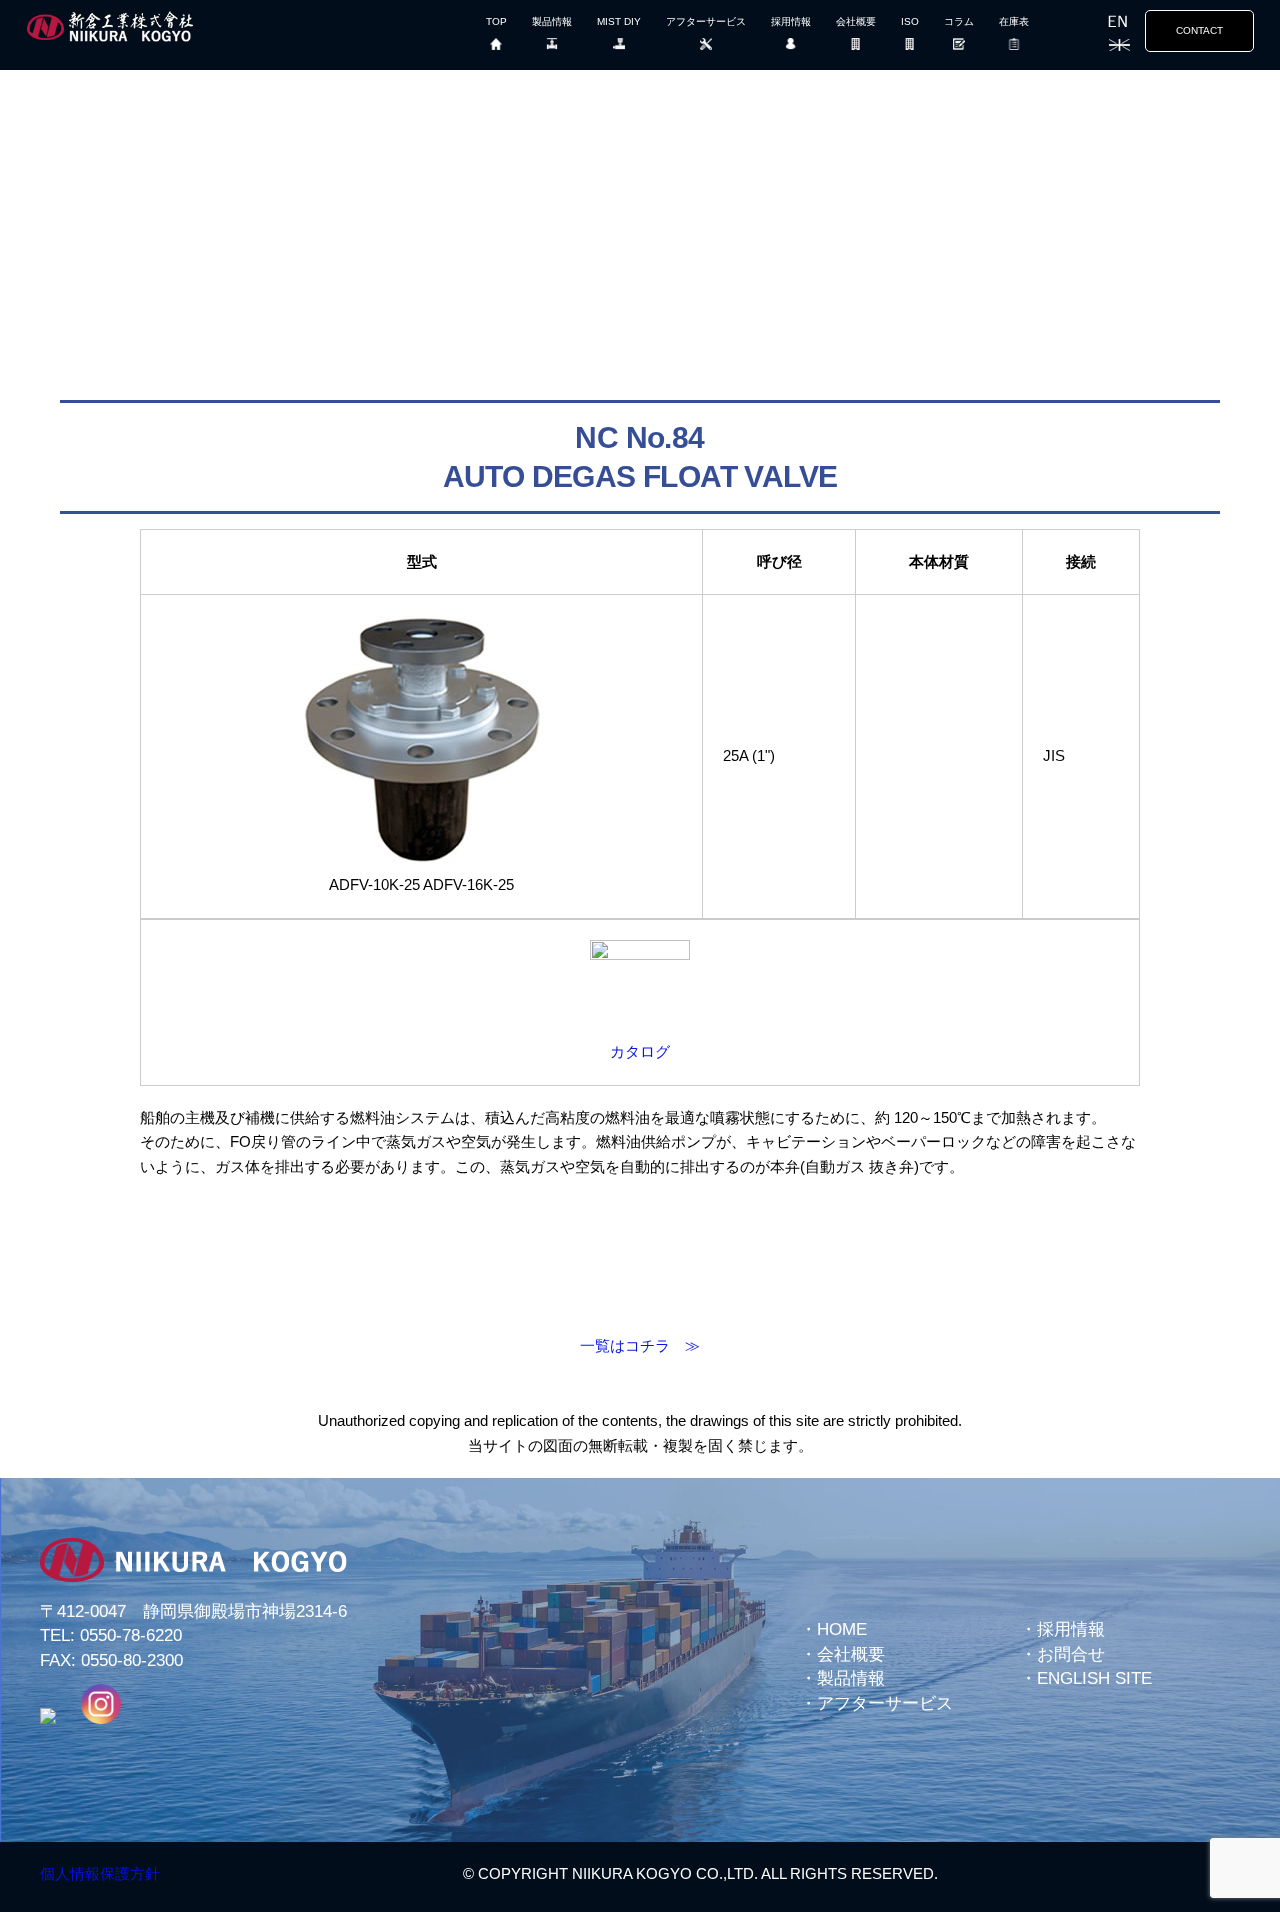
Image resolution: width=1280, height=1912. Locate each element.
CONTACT (1199, 30)
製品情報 (552, 21)
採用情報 (791, 21)
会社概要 (856, 21)
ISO (910, 21)
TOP (496, 21)
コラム (959, 21)
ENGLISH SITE (1094, 1678)
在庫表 (1014, 21)
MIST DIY (619, 21)
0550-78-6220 (131, 1635)
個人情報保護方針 (100, 1873)
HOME (842, 1629)
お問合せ (1071, 1654)
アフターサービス (706, 21)
